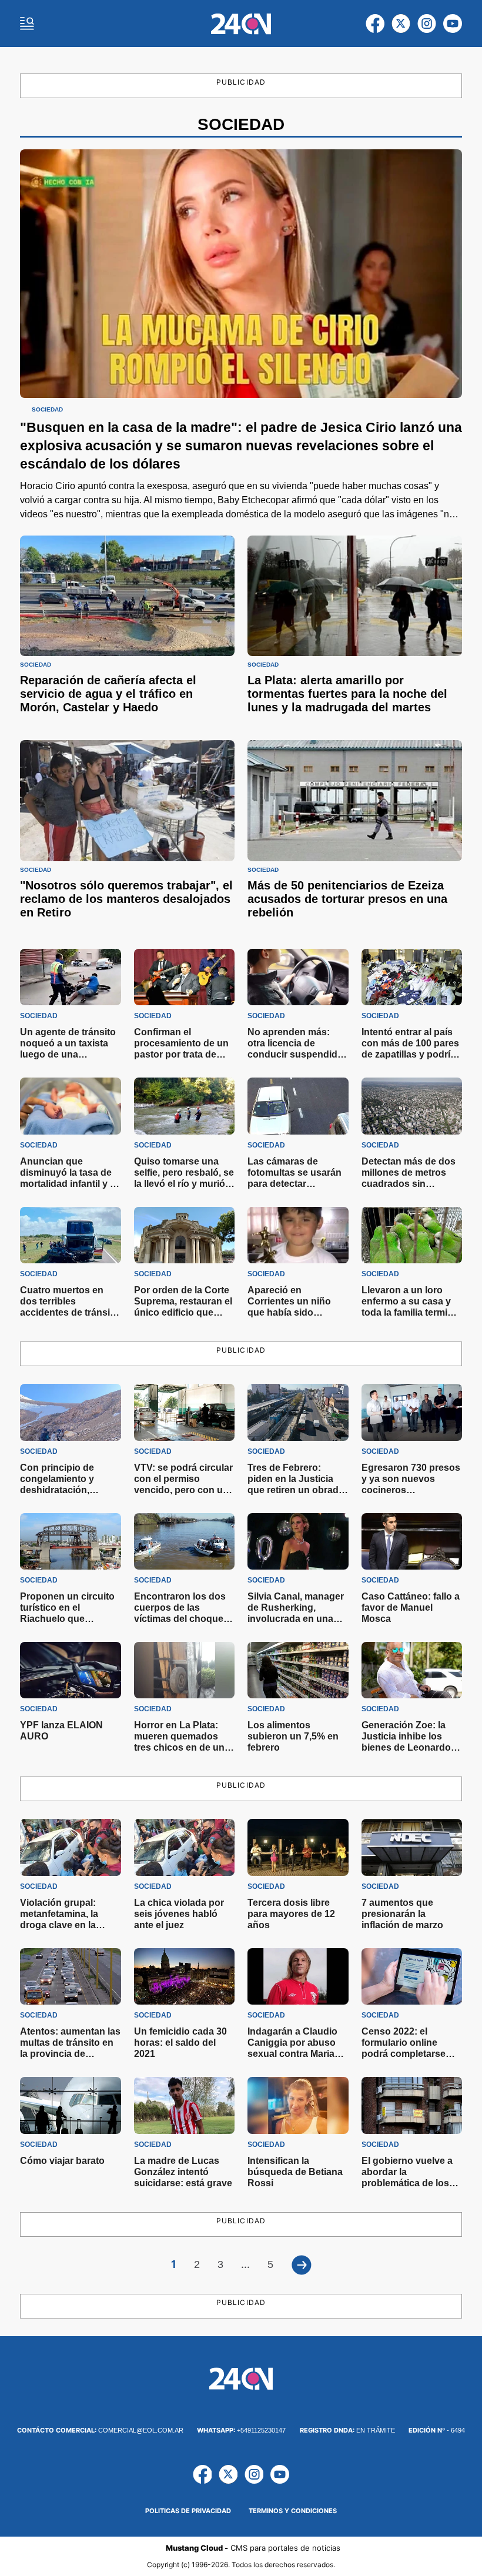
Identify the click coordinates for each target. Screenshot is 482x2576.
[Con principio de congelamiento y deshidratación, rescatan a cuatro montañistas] (71, 1412)
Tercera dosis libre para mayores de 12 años (291, 1914)
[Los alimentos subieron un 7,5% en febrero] (298, 1670)
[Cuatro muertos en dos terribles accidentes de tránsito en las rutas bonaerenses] (71, 1235)
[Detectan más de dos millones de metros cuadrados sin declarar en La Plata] (412, 1106)
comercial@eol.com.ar (100, 2430)
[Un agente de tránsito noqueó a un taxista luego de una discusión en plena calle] (71, 977)
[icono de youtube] (453, 24)
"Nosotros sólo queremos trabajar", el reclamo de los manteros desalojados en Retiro (126, 899)
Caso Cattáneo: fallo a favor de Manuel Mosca (411, 1608)
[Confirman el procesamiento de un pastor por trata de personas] (185, 977)
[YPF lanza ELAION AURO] (71, 1670)
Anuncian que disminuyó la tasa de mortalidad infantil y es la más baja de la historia (70, 1184)
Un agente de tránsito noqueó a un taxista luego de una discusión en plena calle (68, 1054)
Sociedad (47, 410)
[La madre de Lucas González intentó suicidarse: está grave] (185, 2105)
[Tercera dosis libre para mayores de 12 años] (298, 1847)
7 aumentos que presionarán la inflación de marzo (402, 1914)
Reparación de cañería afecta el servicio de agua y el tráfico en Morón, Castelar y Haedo (108, 694)
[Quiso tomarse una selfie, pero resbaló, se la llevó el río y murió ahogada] (185, 1106)
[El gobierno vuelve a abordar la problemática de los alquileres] (412, 2105)
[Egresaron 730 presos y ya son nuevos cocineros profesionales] (412, 1412)
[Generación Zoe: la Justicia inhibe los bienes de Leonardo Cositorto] (412, 1670)
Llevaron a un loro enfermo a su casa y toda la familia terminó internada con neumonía (410, 1312)
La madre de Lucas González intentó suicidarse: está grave (183, 2172)
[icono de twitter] (401, 24)
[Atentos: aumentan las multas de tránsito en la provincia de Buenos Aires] (71, 1976)
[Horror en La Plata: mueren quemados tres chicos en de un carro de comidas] (185, 1670)
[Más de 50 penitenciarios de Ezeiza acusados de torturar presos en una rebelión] (355, 800)
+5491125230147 (241, 2430)
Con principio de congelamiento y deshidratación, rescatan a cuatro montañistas (59, 1490)
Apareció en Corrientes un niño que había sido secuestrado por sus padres (294, 1312)
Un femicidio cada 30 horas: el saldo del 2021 (180, 2043)
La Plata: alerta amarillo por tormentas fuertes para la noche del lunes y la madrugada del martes (347, 694)
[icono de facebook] (375, 24)
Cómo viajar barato (62, 2161)
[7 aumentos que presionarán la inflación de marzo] (412, 1847)
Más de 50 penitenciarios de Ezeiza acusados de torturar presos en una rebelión (347, 899)
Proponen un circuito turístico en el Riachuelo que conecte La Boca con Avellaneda (67, 1619)
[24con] (241, 24)
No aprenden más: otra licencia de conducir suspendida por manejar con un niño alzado (295, 1054)
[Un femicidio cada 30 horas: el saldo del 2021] (185, 1976)
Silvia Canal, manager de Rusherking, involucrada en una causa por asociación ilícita (296, 1619)
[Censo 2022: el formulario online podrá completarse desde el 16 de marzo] (412, 1976)
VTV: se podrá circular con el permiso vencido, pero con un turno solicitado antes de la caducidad (183, 1490)
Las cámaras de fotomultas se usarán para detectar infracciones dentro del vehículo (294, 1184)
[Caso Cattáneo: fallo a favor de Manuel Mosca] (412, 1541)
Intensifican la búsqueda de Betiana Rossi (295, 2172)
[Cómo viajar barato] (71, 2105)
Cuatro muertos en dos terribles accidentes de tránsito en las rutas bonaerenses (69, 1312)
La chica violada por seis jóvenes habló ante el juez (179, 1914)
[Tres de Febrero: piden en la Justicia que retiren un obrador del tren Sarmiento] (298, 1412)
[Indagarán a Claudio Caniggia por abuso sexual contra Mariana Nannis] (298, 1976)
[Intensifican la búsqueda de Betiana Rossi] (298, 2105)
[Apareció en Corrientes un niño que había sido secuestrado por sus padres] (298, 1235)
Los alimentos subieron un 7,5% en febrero (293, 1736)
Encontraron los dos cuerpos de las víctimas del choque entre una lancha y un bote (182, 1619)
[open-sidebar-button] (27, 24)
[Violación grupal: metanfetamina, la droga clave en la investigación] (71, 1847)
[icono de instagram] (427, 24)
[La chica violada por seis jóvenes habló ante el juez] (185, 1847)
